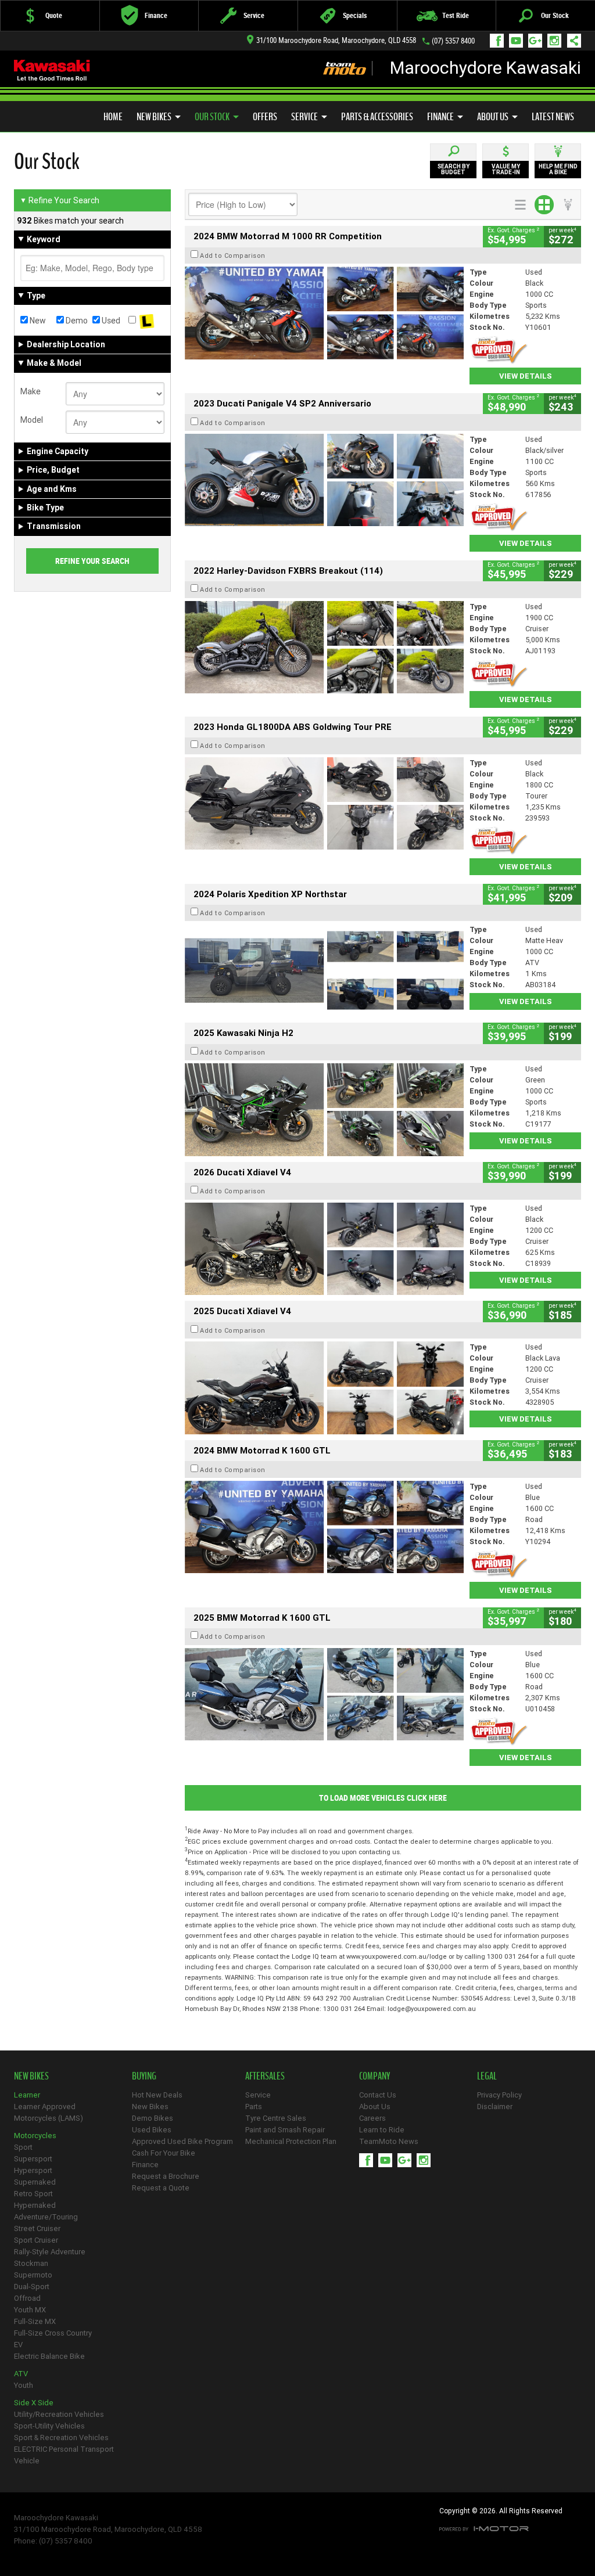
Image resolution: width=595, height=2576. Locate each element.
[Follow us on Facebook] (499, 41)
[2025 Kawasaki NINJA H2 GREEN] (324, 1110)
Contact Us (378, 2095)
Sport (23, 2147)
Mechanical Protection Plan (291, 2141)
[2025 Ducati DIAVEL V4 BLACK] (324, 1249)
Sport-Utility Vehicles (49, 2426)
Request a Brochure (166, 2176)
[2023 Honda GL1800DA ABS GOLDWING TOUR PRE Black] (324, 804)
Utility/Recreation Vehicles (59, 2414)
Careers (372, 2118)
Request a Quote (161, 2188)
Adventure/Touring (46, 2217)
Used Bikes (152, 2130)
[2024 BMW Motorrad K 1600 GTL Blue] (324, 1527)
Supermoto (33, 2275)
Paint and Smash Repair (285, 2130)
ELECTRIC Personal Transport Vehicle (64, 2455)
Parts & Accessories (377, 117)
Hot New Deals (157, 2095)
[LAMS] (146, 321)
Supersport (33, 2159)
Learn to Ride (382, 2130)
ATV (21, 2374)
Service (304, 117)
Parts (254, 2107)
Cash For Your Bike (164, 2153)
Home (113, 117)
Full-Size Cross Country (53, 2333)
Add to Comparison (233, 256)
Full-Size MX (35, 2321)
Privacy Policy (499, 2095)
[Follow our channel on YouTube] (519, 41)
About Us (493, 117)
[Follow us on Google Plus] (538, 41)
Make (31, 391)
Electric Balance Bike (49, 2356)
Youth (24, 2385)
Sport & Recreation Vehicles (61, 2438)
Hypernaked (35, 2205)
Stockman (31, 2263)
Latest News (553, 117)
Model (32, 420)
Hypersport (33, 2170)
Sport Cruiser (36, 2240)
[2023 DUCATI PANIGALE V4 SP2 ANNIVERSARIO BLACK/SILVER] (324, 480)
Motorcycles (35, 2136)
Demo (76, 321)
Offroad (27, 2298)
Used (110, 321)
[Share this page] (571, 41)
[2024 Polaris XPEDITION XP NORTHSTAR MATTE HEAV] (324, 970)
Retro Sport (33, 2194)
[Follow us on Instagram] (557, 41)
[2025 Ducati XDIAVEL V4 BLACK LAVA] (324, 1388)
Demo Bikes (153, 2118)
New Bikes (154, 117)
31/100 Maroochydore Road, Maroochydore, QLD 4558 (336, 40)
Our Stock (212, 117)
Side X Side (34, 2403)
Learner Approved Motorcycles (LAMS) (49, 2112)
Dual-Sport (32, 2287)
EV (18, 2345)
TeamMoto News (389, 2141)
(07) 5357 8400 (453, 41)
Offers (265, 117)
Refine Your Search (60, 200)
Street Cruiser (37, 2228)
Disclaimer (495, 2107)
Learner (27, 2095)
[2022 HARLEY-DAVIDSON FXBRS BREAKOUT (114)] (324, 647)
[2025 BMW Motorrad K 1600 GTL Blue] (324, 1694)
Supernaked (35, 2182)
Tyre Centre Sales (276, 2118)
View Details (526, 376)
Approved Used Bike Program (182, 2141)
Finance (440, 117)
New (37, 321)
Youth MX (30, 2310)
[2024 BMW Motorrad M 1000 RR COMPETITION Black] (324, 313)
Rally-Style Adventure (50, 2252)
